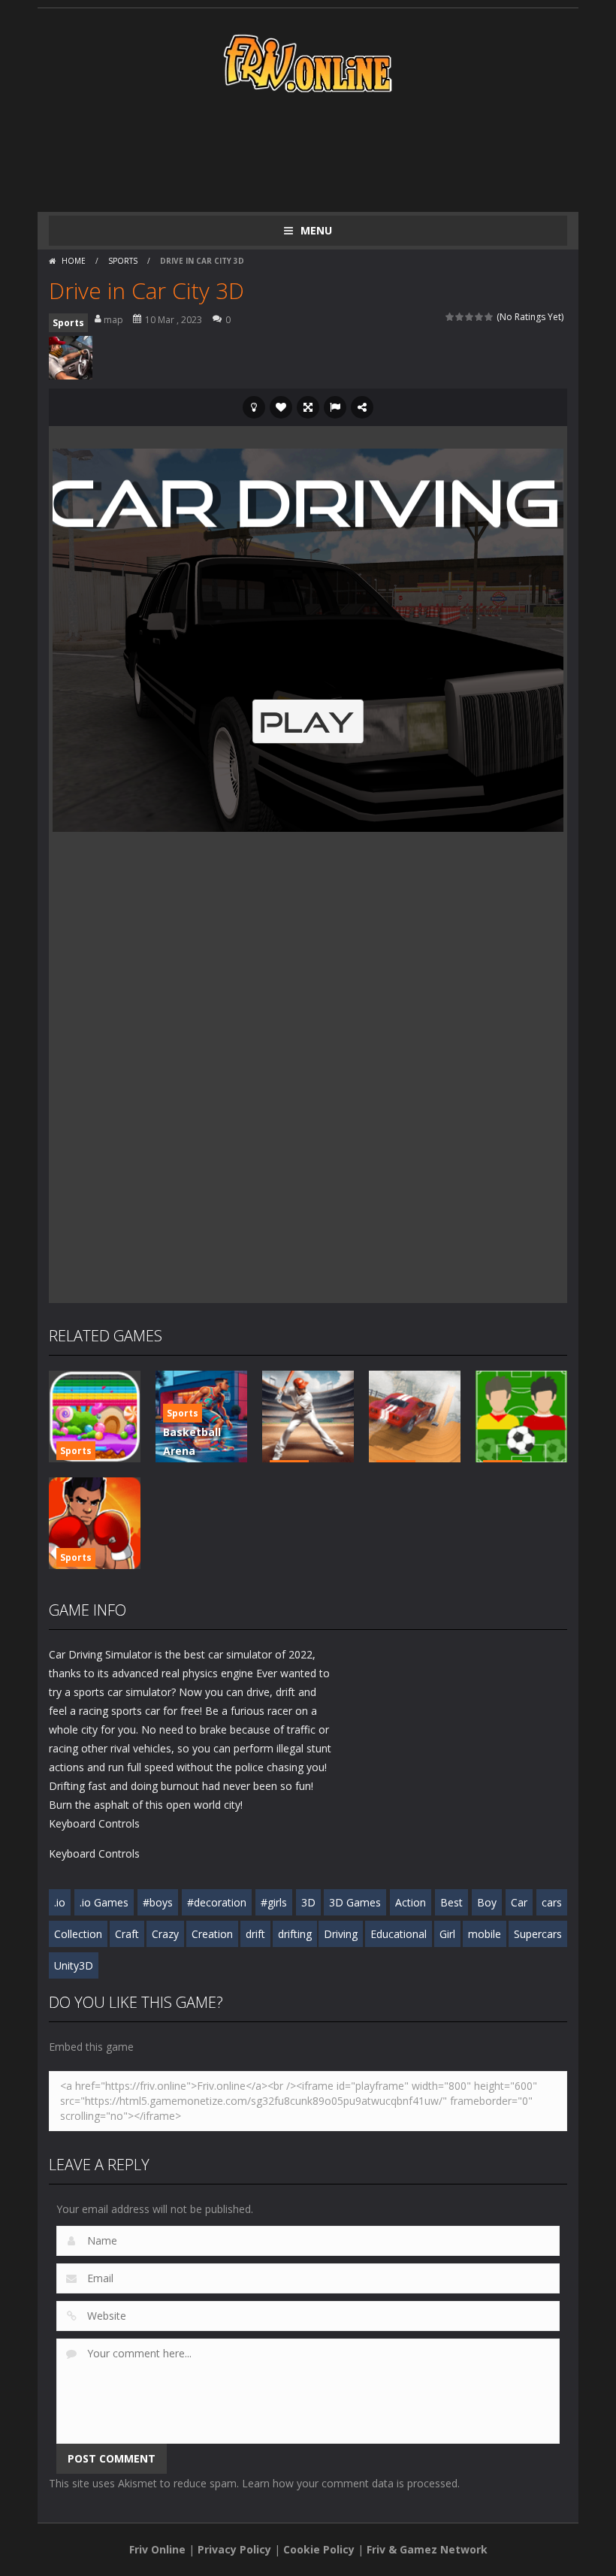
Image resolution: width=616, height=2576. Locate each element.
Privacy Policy (234, 2549)
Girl (447, 1934)
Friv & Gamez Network (427, 2549)
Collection (78, 1934)
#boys (158, 1902)
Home (74, 261)
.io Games (104, 1902)
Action (411, 1902)
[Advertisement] (322, 152)
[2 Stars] (460, 317)
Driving (341, 1934)
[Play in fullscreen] (308, 407)
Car (519, 1902)
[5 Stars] (489, 317)
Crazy (165, 1934)
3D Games (355, 1902)
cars (552, 1902)
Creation (212, 1934)
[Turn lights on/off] (254, 407)
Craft (127, 1934)
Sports (123, 261)
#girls (274, 1902)
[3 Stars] (470, 317)
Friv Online (157, 2549)
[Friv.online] (308, 62)
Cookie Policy (319, 2549)
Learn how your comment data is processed (350, 2483)
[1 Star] (450, 317)
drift (255, 1934)
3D (308, 1902)
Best (451, 1902)
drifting (295, 1934)
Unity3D (74, 1965)
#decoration (217, 1902)
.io (60, 1902)
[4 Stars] (480, 317)
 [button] (335, 407)
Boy (487, 1902)
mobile (485, 1934)
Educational (399, 1934)
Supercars (538, 1934)
